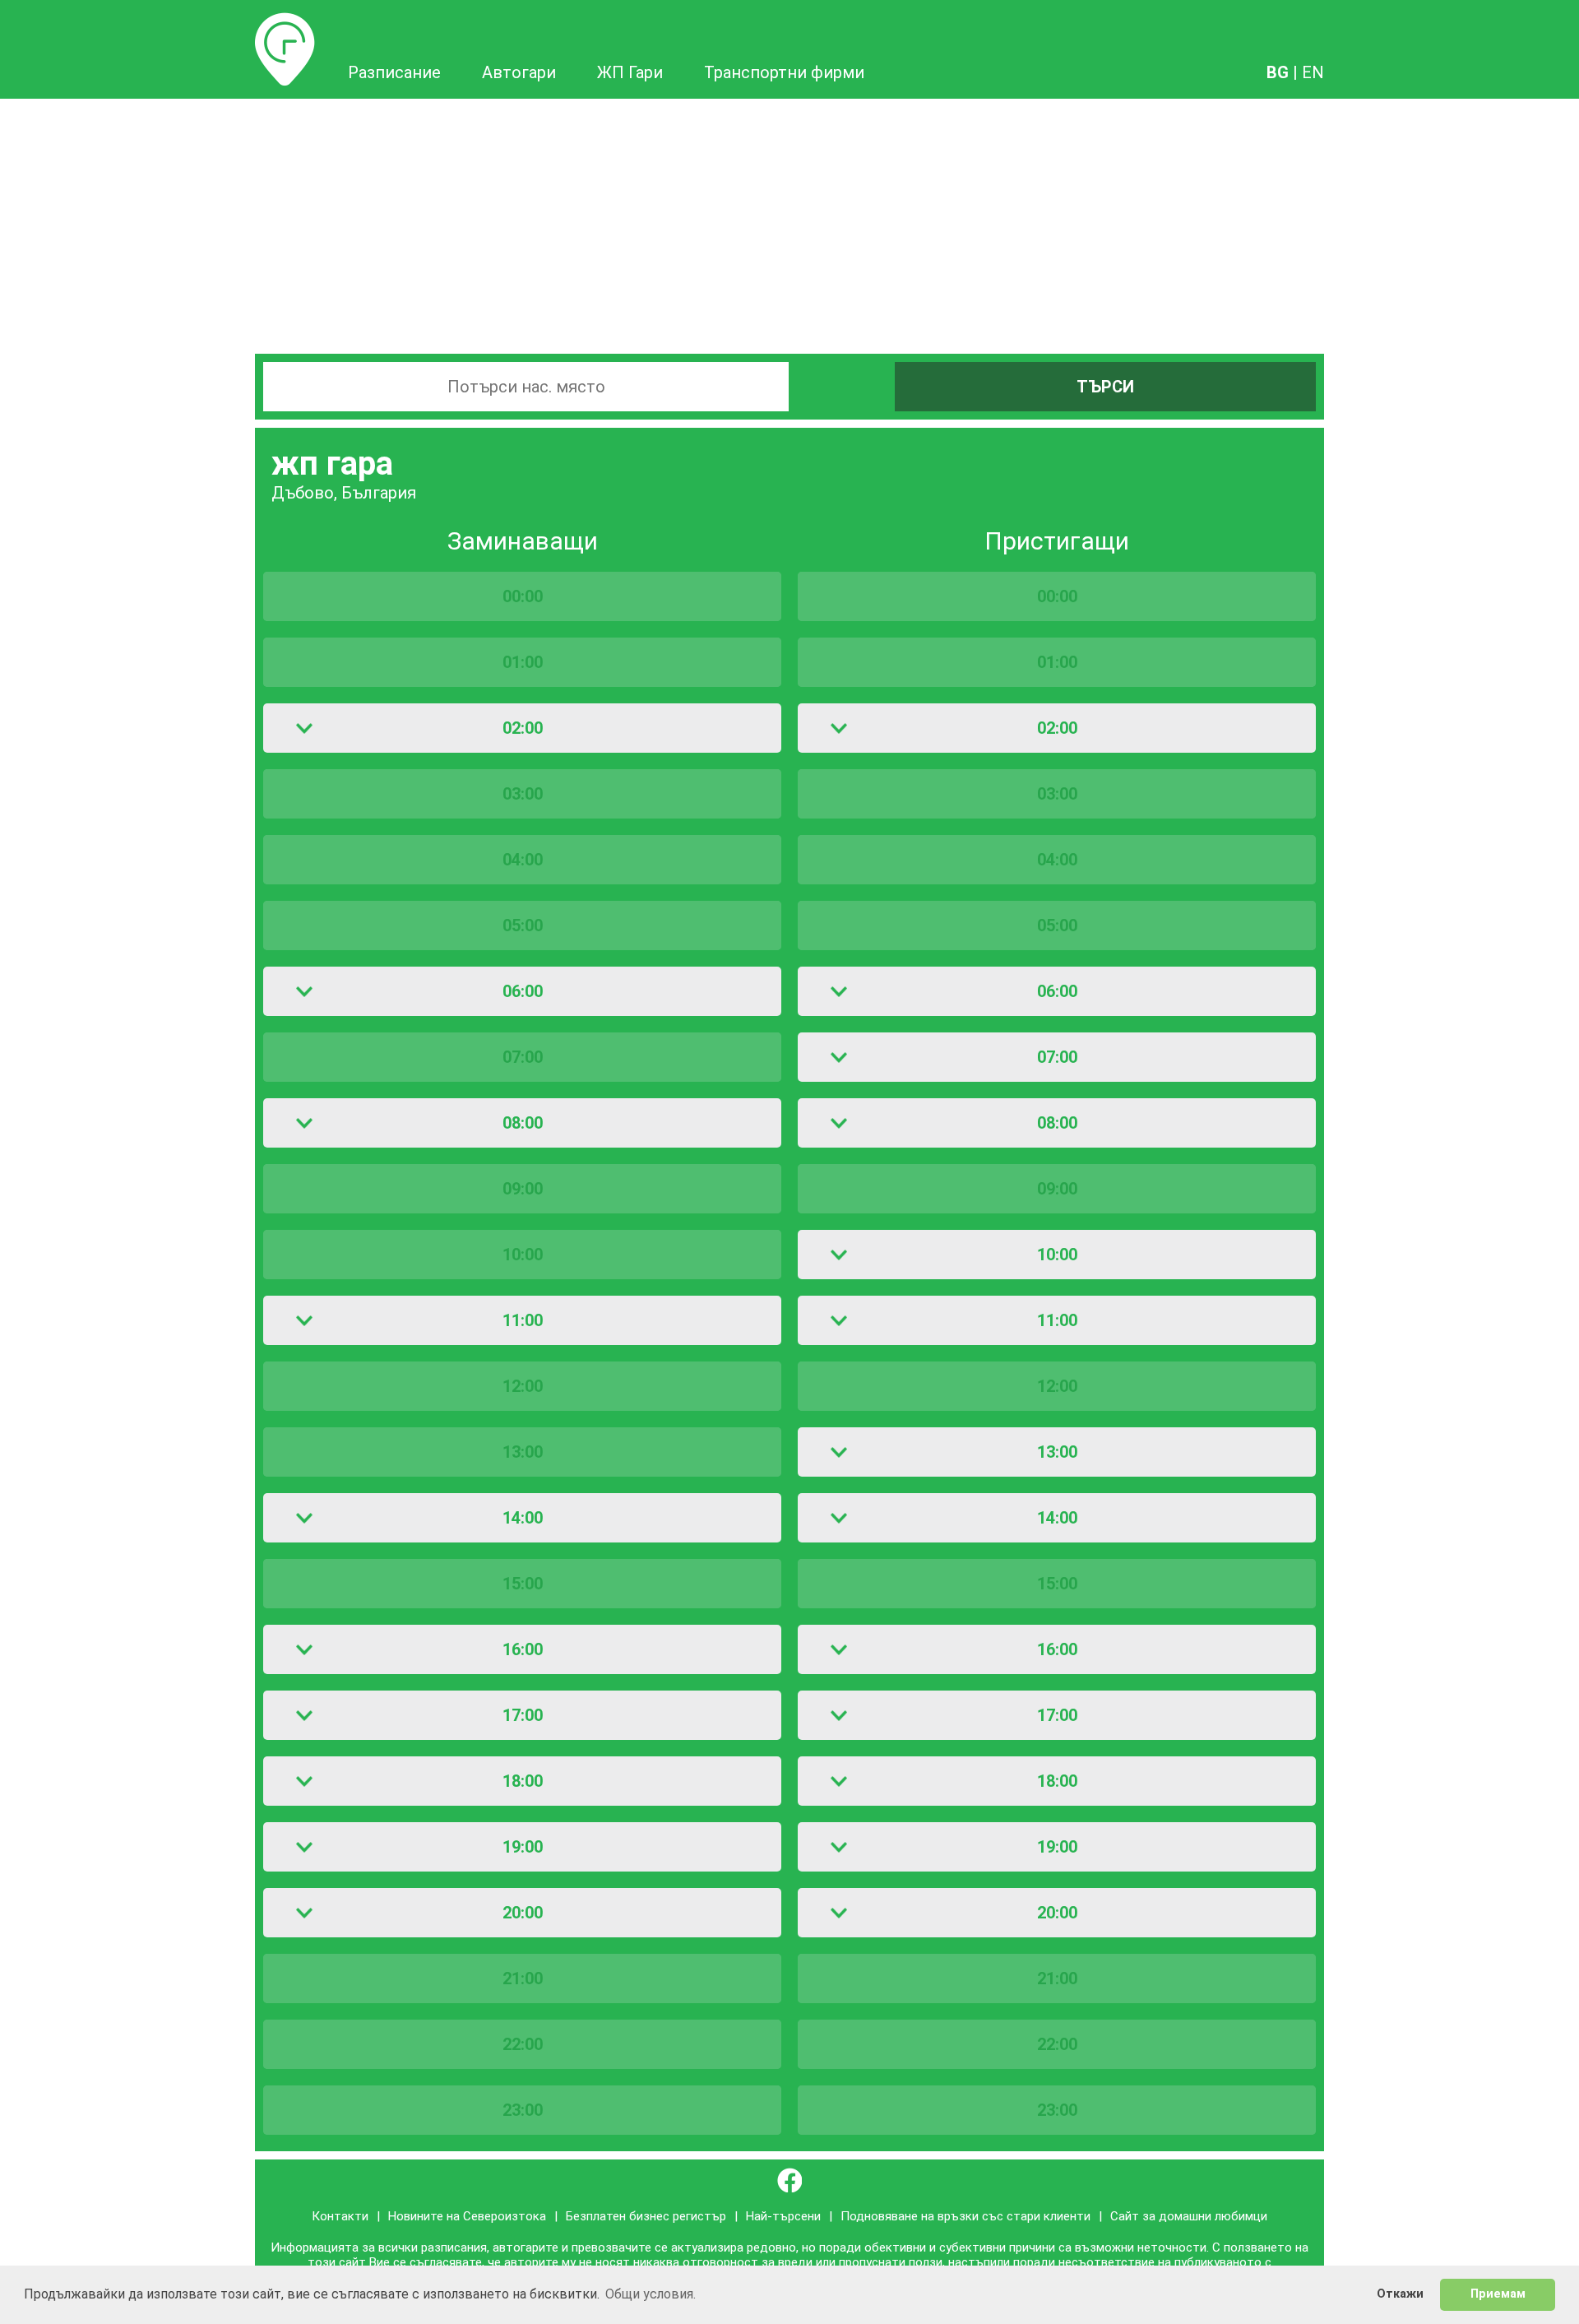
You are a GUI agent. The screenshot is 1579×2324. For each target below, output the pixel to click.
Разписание (285, 22)
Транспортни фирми (784, 72)
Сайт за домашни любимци (1189, 2216)
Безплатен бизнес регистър (646, 2216)
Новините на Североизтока (467, 2216)
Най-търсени (783, 2216)
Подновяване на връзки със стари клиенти (965, 2216)
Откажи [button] (1400, 2294)
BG (1278, 72)
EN (1313, 72)
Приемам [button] (1498, 2294)
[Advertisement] (789, 222)
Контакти (340, 2216)
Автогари (519, 72)
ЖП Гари (630, 72)
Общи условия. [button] (651, 2294)
